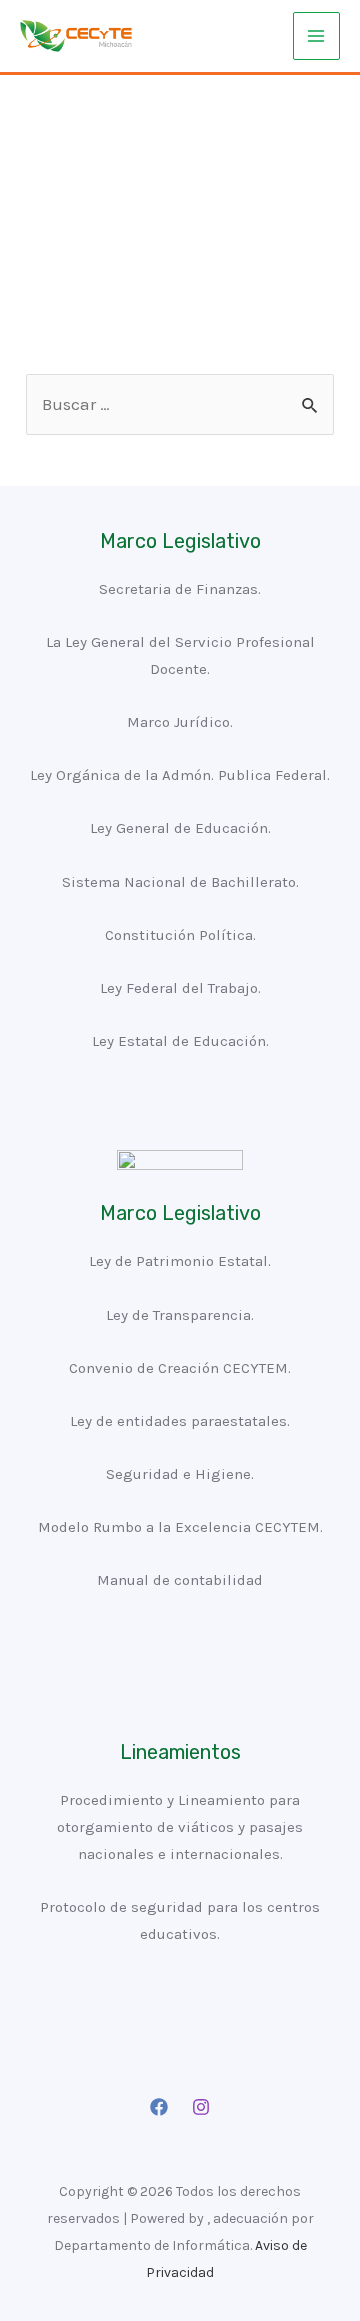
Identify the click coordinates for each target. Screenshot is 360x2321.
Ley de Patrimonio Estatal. (180, 1261)
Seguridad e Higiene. (180, 1474)
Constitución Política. (180, 935)
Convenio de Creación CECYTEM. (180, 1368)
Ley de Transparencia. (180, 1315)
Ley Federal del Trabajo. (180, 988)
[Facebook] (159, 2107)
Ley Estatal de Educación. (180, 1041)
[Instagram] (201, 2107)
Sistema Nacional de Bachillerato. (180, 882)
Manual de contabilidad (180, 1580)
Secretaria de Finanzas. (180, 589)
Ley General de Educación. (180, 828)
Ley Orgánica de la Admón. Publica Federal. (180, 775)
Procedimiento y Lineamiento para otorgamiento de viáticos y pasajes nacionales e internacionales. (180, 1827)
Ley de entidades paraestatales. (180, 1421)
